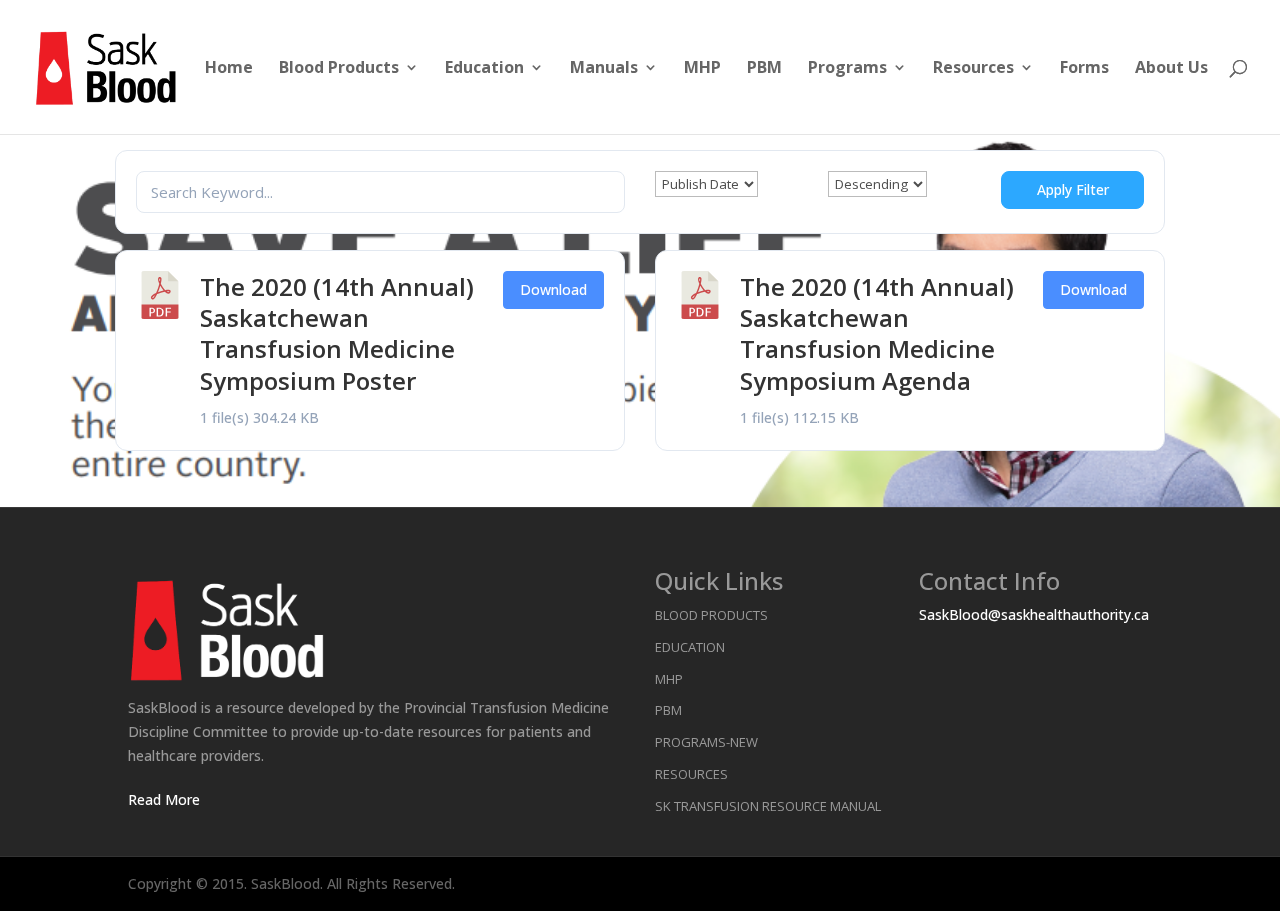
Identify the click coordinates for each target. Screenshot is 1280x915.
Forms (1084, 69)
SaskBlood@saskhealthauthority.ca (1034, 614)
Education (484, 69)
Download (553, 289)
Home (229, 69)
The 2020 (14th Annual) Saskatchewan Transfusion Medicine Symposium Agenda (877, 333)
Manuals (604, 69)
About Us (1171, 69)
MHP (702, 69)
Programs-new (706, 742)
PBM (764, 69)
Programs (847, 69)
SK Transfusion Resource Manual (768, 806)
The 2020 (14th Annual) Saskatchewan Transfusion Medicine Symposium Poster (337, 333)
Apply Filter (1073, 189)
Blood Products (339, 69)
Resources (973, 69)
